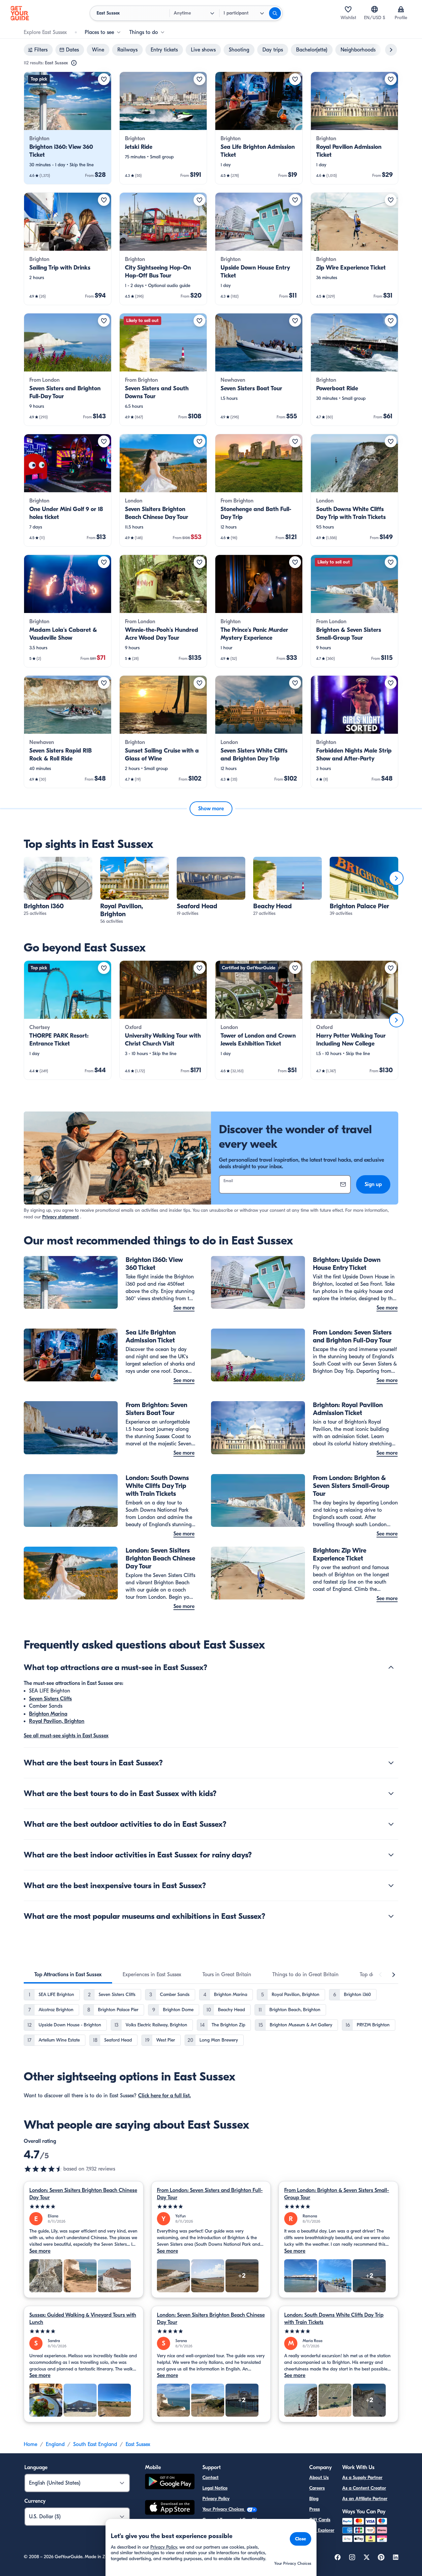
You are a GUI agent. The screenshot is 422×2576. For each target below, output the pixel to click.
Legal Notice (215, 2488)
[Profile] (401, 9)
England (55, 2444)
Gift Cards (320, 2520)
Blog (314, 2499)
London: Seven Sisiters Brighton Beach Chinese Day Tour (83, 2194)
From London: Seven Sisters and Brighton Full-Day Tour (210, 2194)
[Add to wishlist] (104, 79)
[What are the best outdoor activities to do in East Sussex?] (391, 1824)
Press (315, 2509)
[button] (68, 128)
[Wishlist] (348, 9)
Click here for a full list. (165, 2096)
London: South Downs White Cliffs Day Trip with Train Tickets (334, 2319)
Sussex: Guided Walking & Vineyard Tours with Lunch (83, 2319)
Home (30, 2444)
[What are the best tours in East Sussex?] (391, 1763)
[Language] (375, 9)
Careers (317, 2488)
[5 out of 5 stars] (84, 2207)
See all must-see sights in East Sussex (66, 1736)
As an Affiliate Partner (365, 2499)
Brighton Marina (48, 1714)
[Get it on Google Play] (170, 2482)
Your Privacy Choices (224, 2509)
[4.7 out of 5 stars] (44, 2169)
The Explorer (322, 2530)
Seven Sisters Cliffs (50, 1699)
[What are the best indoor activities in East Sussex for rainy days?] (391, 1855)
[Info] (74, 63)
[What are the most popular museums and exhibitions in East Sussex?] (391, 1916)
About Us (319, 2478)
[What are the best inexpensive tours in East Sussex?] (391, 1885)
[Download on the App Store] (170, 2508)
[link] (68, 128)
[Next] (396, 878)
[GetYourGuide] (20, 13)
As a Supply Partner (362, 2478)
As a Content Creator (364, 2488)
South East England (95, 2444)
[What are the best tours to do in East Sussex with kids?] (391, 1793)
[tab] (68, 1975)
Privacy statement (60, 1217)
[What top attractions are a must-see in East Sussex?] (391, 1667)
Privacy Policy (216, 2499)
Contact (211, 2478)
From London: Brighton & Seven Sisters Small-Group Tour (337, 2194)
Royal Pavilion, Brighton (57, 1721)
